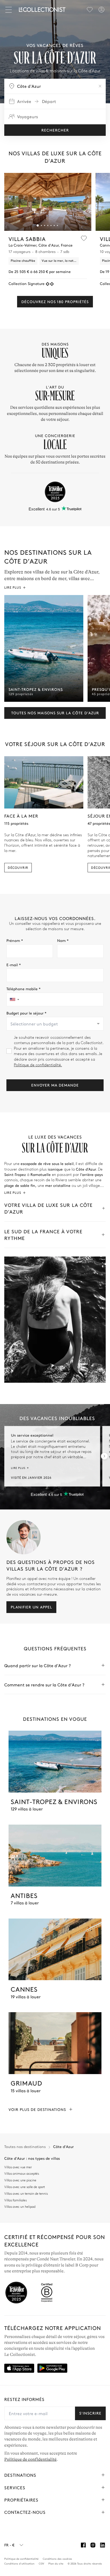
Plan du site (56, 2563)
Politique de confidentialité (30, 2459)
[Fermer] (10, 10)
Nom (63, 940)
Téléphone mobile (23, 989)
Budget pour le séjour (26, 1013)
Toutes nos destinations (25, 2147)
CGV (41, 2563)
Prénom (15, 940)
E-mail (14, 965)
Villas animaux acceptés (22, 2174)
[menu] (90, 10)
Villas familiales (15, 2200)
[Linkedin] (103, 2545)
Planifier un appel (31, 1607)
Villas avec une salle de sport (25, 2187)
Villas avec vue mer (18, 2167)
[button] (38, 225)
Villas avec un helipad (20, 2207)
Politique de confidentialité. (38, 1065)
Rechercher (55, 130)
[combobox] (55, 1024)
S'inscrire (90, 2413)
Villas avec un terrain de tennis (26, 2194)
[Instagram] (93, 2545)
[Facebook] (83, 2545)
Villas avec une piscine (20, 2180)
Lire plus (13, 587)
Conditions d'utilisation (19, 2563)
